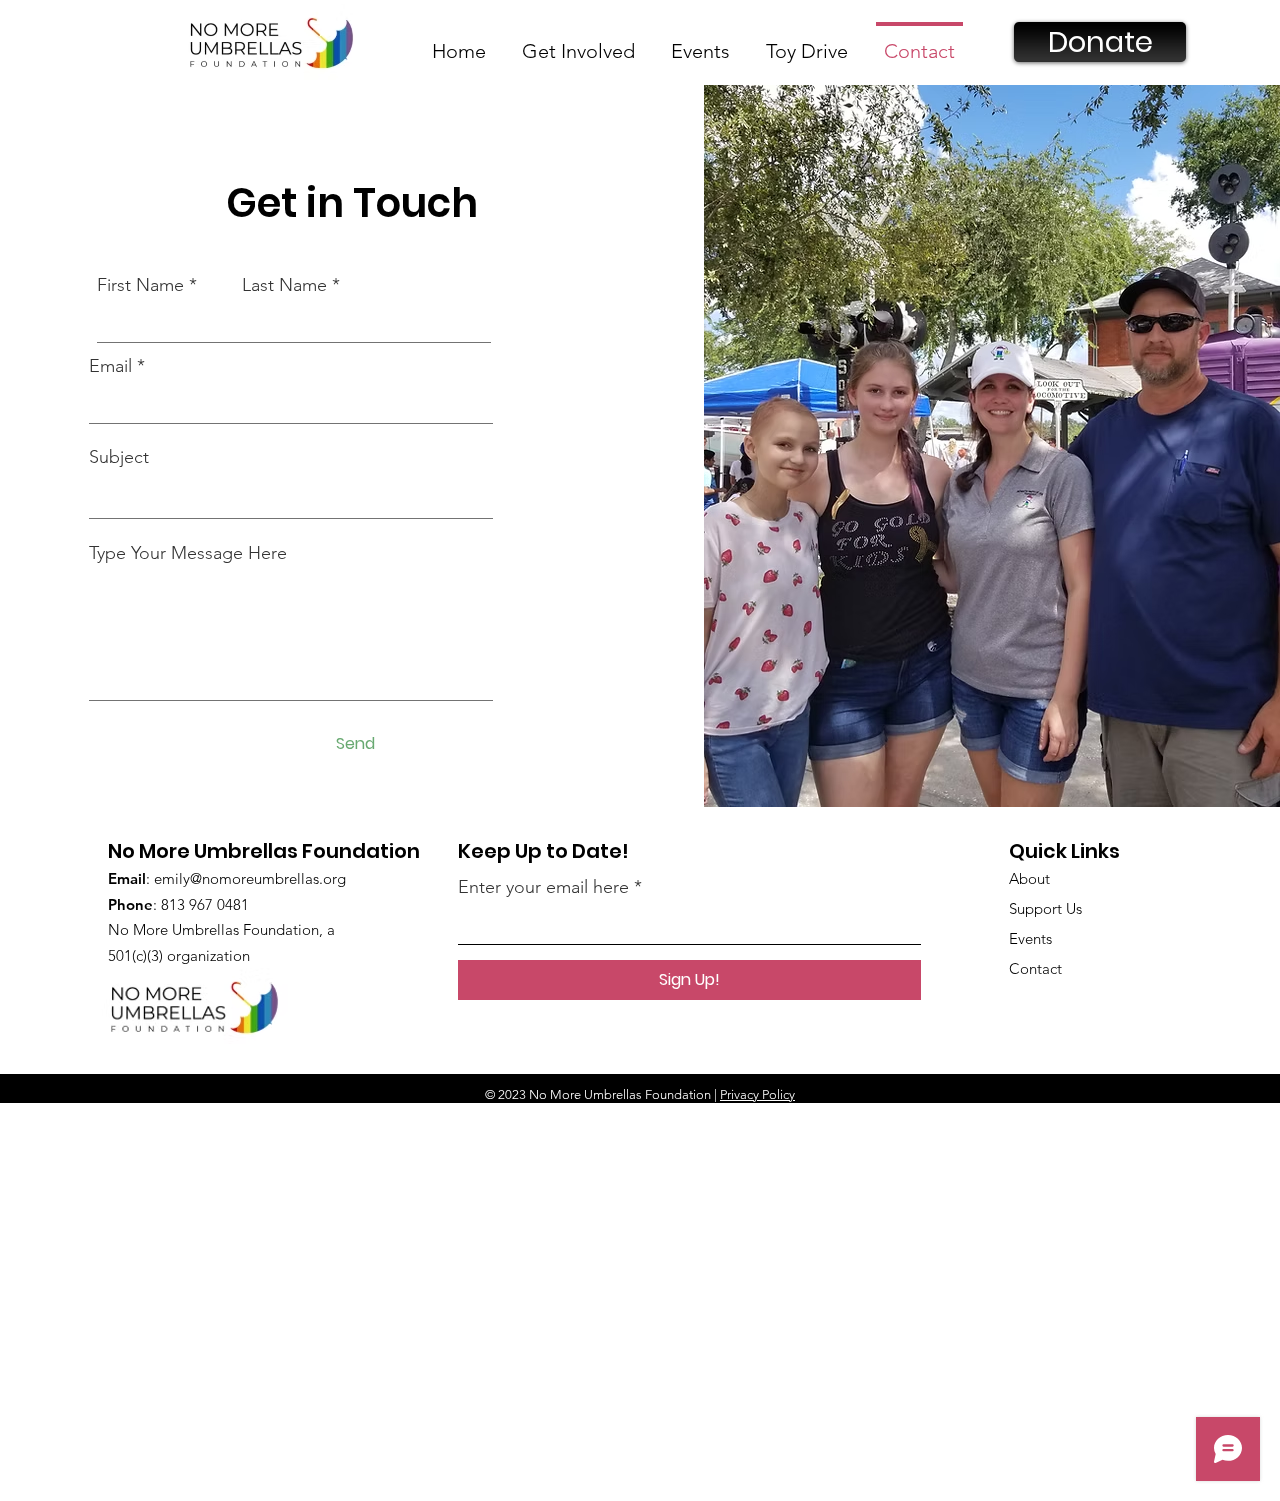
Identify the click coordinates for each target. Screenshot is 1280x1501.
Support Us (1045, 908)
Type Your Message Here (188, 553)
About (1029, 878)
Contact (1035, 968)
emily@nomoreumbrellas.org (250, 878)
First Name (140, 285)
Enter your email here (543, 887)
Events (1030, 938)
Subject (119, 457)
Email (110, 366)
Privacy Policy (757, 1094)
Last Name (284, 285)
